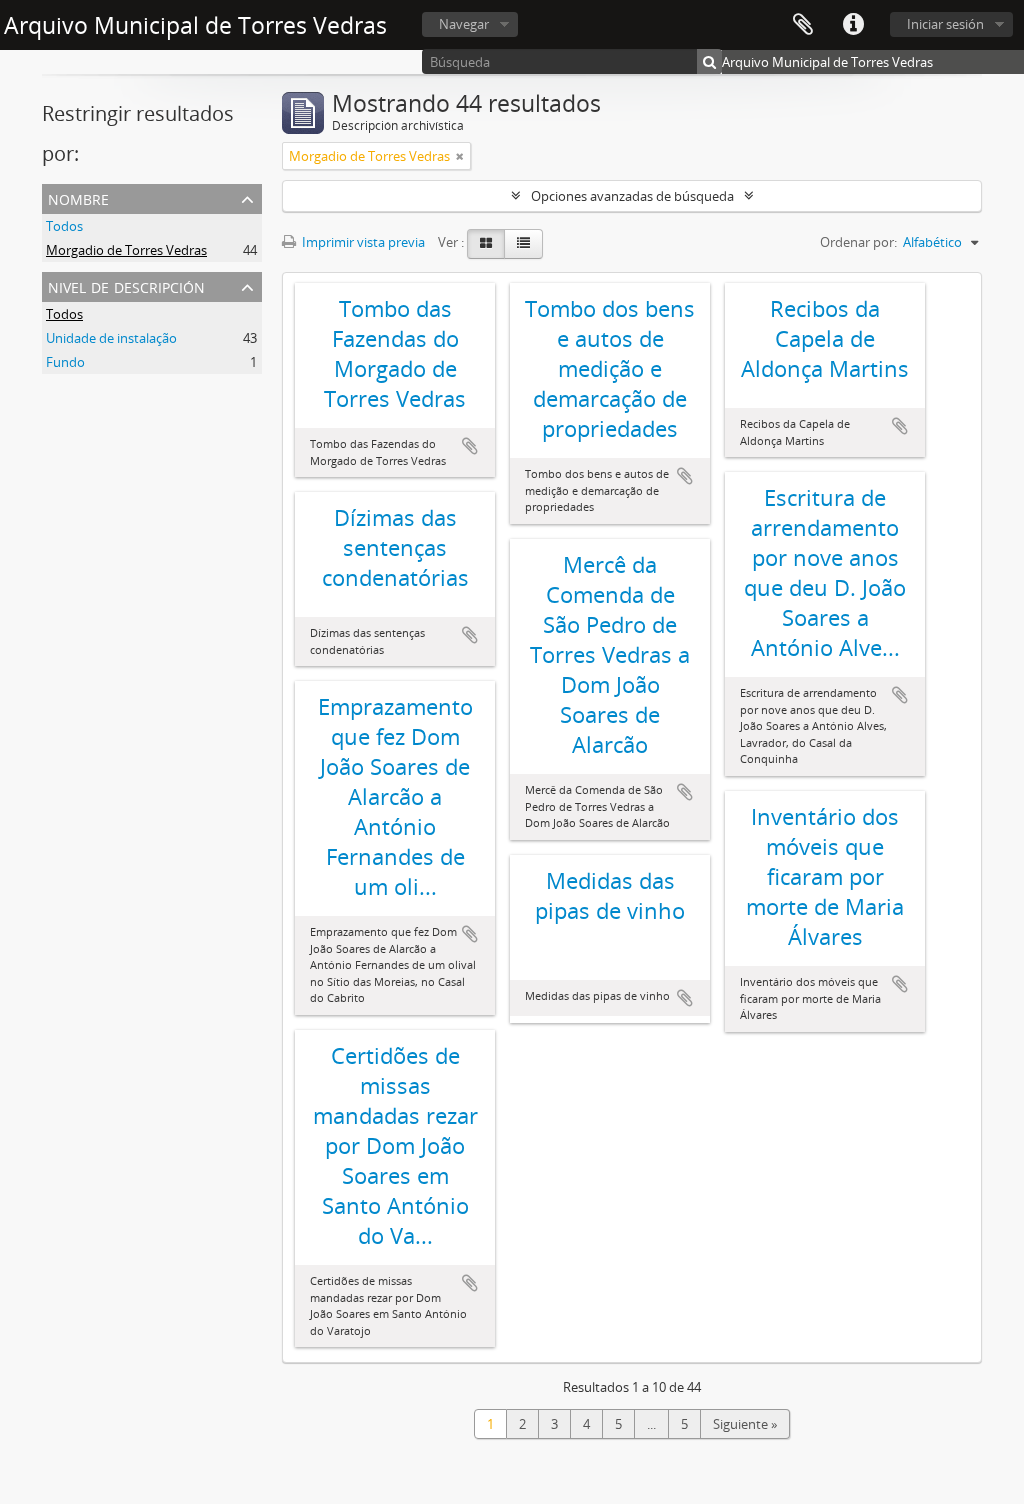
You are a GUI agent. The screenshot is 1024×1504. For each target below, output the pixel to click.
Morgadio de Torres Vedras (126, 250)
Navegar (464, 24)
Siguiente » (745, 1424)
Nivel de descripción (126, 285)
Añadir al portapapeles (470, 446)
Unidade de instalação (111, 338)
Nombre (78, 197)
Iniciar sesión (945, 24)
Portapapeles (803, 25)
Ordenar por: (858, 242)
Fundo (65, 362)
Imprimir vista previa (362, 242)
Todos (64, 226)
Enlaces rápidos (853, 25)
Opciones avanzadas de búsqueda (632, 196)
